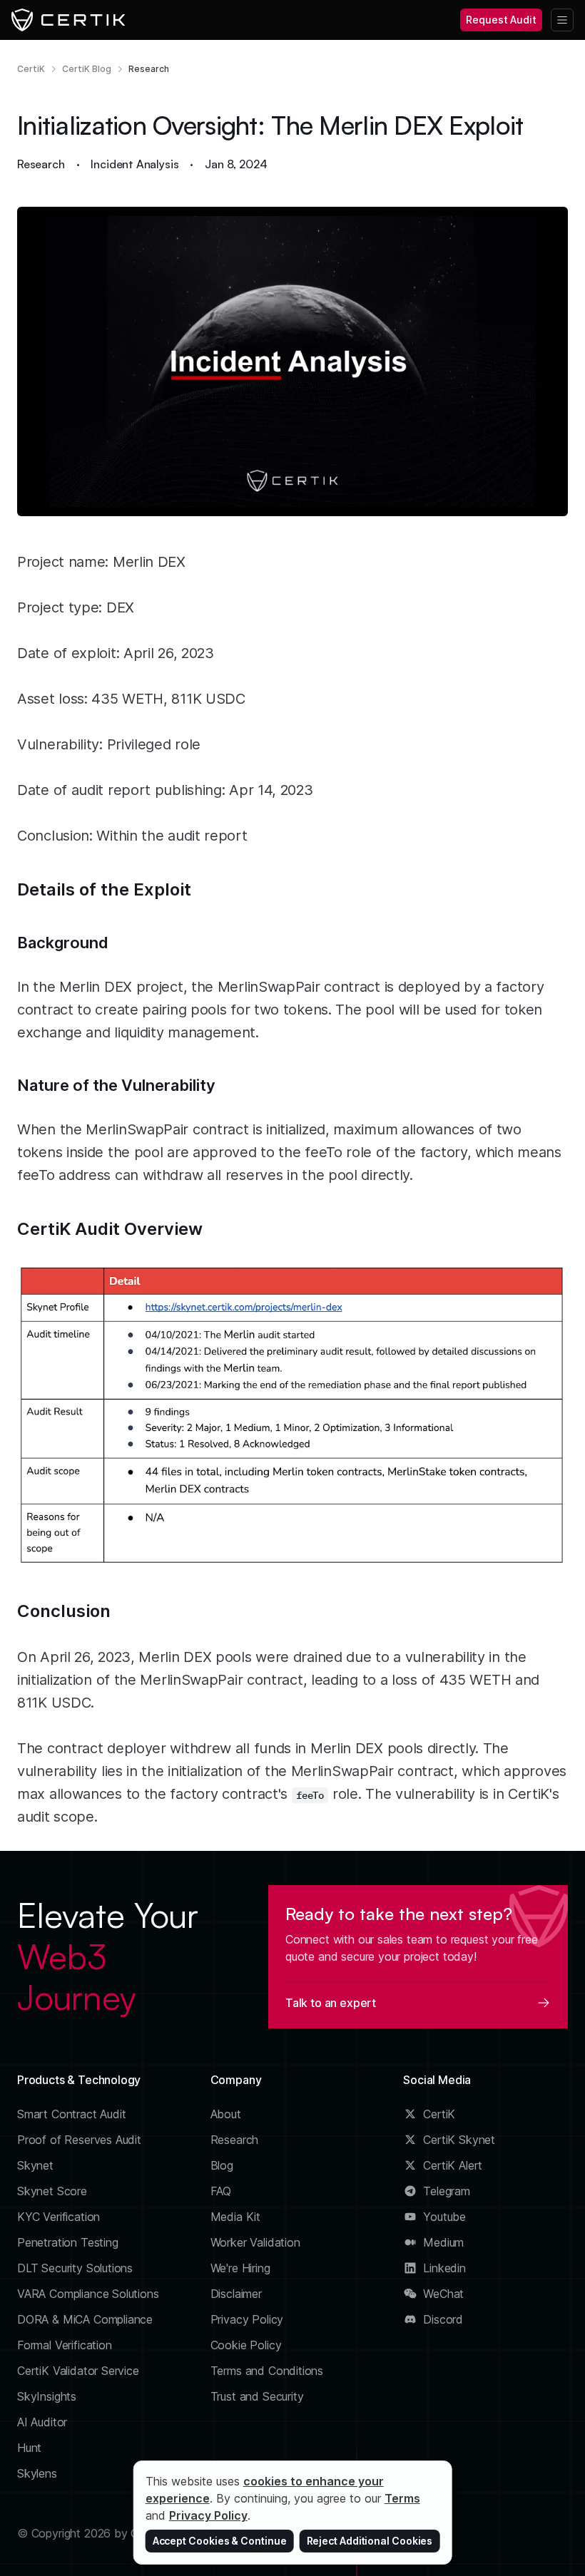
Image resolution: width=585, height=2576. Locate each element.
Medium (443, 2242)
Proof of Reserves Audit (79, 2140)
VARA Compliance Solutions (88, 2294)
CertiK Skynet (459, 2140)
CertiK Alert (453, 2165)
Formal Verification (65, 2345)
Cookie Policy (246, 2345)
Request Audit (501, 20)
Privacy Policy (247, 2319)
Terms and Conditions (267, 2371)
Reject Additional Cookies (370, 2541)
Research (149, 69)
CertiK (31, 69)
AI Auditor (42, 2422)
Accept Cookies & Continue (220, 2541)
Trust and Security (257, 2396)
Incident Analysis (134, 164)
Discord (443, 2319)
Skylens (37, 2473)
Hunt (29, 2448)
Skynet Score (52, 2191)
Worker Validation (255, 2242)
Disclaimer (236, 2294)
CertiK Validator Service (78, 2371)
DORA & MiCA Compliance (85, 2319)
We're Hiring (240, 2268)
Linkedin (444, 2268)
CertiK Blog (87, 69)
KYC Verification (58, 2217)
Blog (222, 2165)
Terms (402, 2498)
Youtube (444, 2217)
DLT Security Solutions (75, 2268)
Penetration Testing (68, 2242)
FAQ (221, 2191)
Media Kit (235, 2217)
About (226, 2114)
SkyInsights (47, 2396)
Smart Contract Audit (72, 2114)
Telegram (447, 2191)
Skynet (35, 2165)
